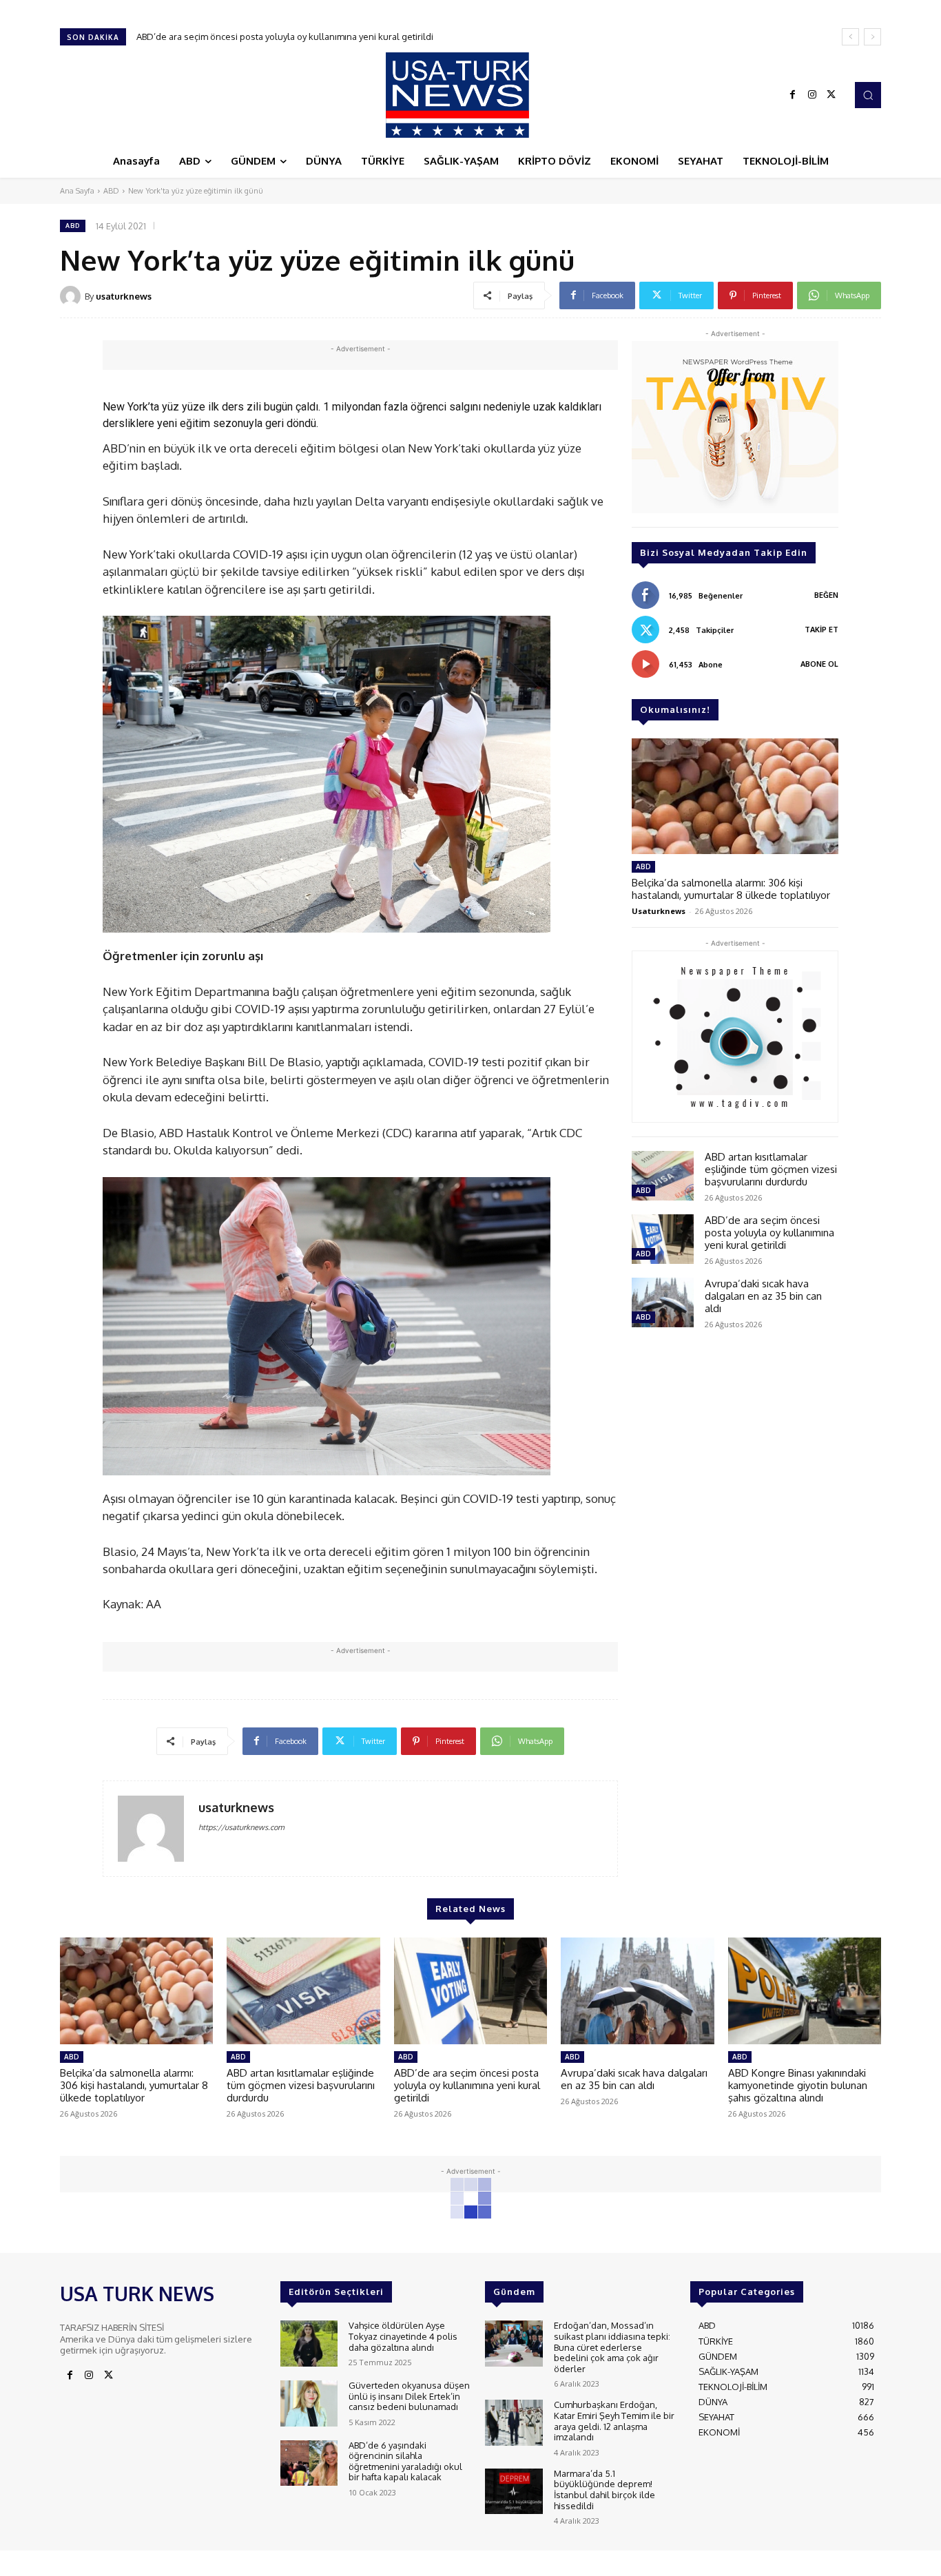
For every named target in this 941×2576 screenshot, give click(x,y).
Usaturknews (659, 911)
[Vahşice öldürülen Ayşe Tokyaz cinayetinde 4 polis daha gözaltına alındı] (309, 2344)
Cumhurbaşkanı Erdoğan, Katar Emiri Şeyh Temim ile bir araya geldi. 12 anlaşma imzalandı (614, 2421)
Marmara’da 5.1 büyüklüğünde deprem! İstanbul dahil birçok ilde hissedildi (604, 2490)
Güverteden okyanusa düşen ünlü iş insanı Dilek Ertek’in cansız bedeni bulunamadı (409, 2396)
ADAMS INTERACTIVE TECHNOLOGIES (341, 2562)
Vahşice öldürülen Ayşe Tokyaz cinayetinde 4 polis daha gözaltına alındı (403, 2336)
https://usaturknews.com (241, 1827)
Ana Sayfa (77, 191)
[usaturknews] (72, 296)
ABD (111, 191)
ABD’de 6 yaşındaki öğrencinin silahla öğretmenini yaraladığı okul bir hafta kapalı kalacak (405, 2461)
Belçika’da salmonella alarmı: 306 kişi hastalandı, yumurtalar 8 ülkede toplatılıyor (731, 889)
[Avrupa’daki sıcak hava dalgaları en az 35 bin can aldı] (663, 1302)
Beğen (826, 595)
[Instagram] (812, 95)
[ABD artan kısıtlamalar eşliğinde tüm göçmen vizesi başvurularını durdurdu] (663, 1176)
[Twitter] (831, 95)
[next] (872, 37)
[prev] (850, 37)
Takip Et (821, 630)
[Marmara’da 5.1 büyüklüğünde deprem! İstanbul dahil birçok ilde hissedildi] (514, 2492)
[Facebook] (793, 95)
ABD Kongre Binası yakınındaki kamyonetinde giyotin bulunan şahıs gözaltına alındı (798, 2085)
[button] (868, 95)
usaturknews (124, 296)
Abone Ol (819, 664)
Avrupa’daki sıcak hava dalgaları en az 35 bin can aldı (245, 37)
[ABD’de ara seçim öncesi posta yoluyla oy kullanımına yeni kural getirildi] (663, 1239)
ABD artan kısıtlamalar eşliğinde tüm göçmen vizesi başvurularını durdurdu (771, 1169)
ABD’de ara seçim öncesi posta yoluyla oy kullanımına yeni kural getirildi (769, 1233)
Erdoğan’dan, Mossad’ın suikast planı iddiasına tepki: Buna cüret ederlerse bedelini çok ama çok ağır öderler (612, 2347)
